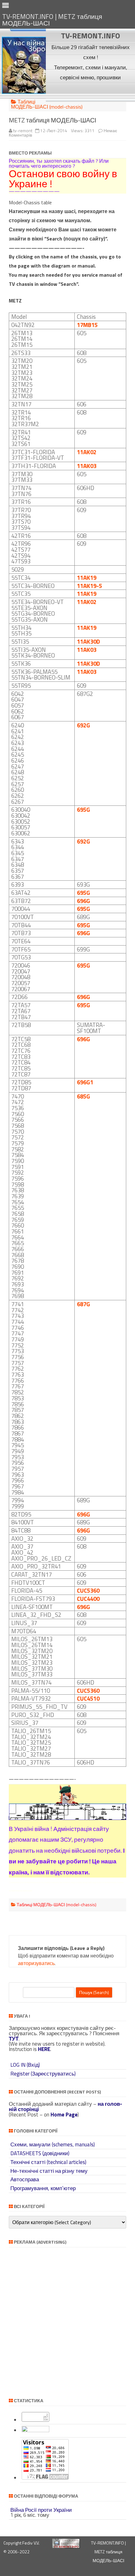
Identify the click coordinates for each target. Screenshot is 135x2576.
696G (84, 901)
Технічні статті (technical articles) (48, 2162)
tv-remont (23, 130)
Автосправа (25, 2179)
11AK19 (87, 578)
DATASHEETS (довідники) (40, 2153)
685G (84, 1096)
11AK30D (88, 641)
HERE (44, 2049)
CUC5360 (88, 1590)
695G (84, 810)
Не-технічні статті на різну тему (49, 2171)
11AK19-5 (89, 586)
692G (84, 725)
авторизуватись (36, 1963)
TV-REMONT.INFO (90, 36)
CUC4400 (88, 1599)
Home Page (64, 2115)
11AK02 (87, 452)
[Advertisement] (91, 92)
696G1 (85, 1082)
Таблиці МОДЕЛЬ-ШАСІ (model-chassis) (47, 104)
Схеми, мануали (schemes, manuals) (53, 2144)
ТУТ (14, 2039)
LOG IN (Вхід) (25, 2065)
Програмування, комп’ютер (43, 2188)
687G (84, 1304)
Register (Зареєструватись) (43, 2074)
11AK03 (87, 466)
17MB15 (87, 325)
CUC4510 (88, 1698)
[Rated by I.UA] (35, 2430)
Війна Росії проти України (41, 2510)
